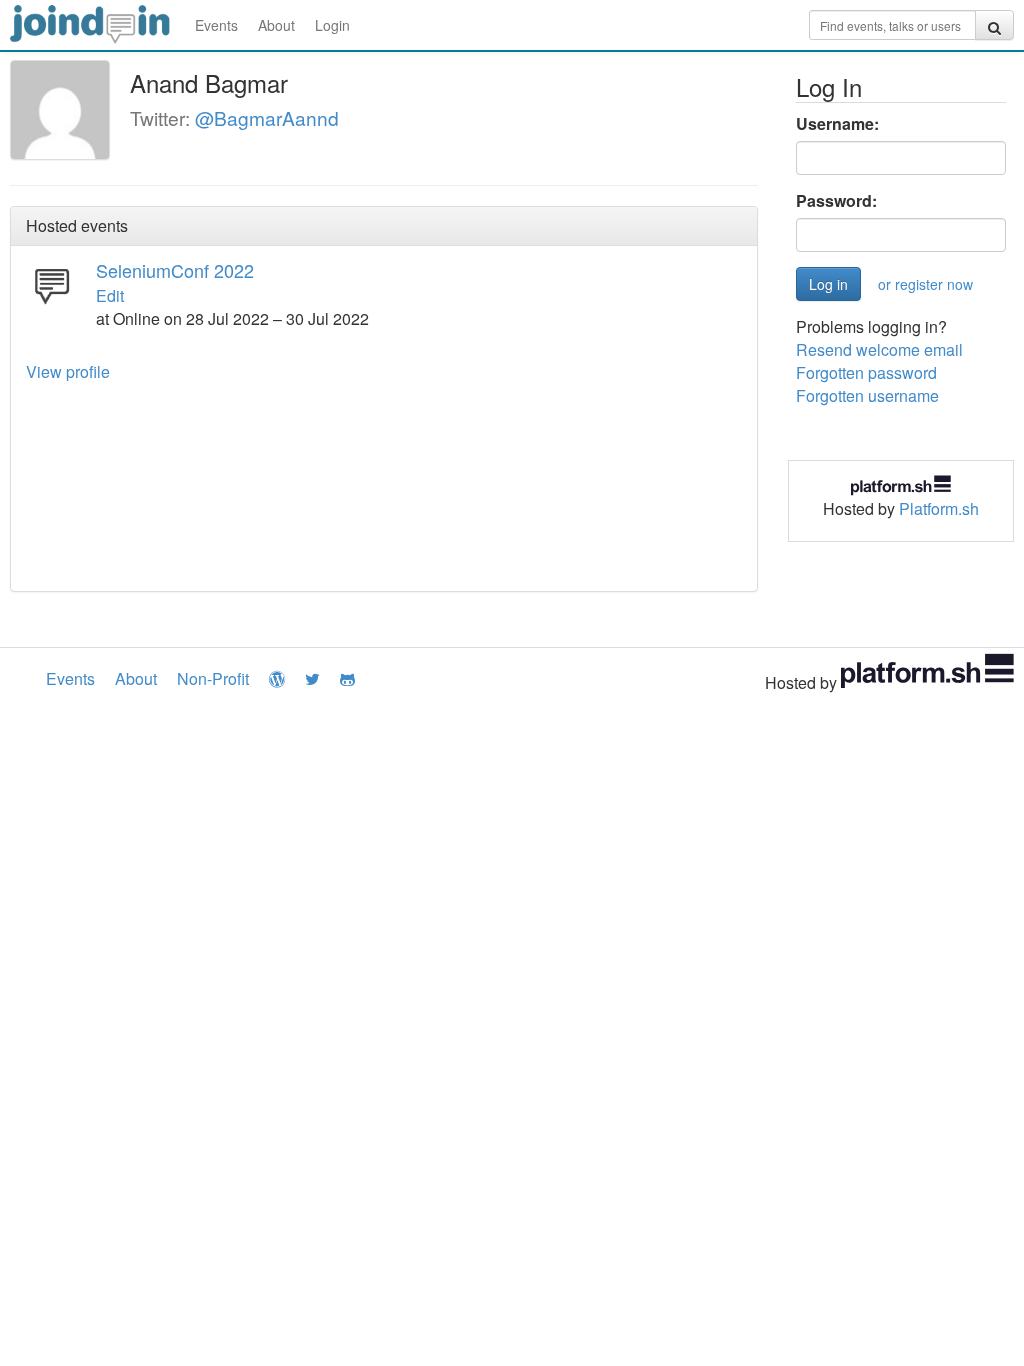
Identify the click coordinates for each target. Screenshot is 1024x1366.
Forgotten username (867, 395)
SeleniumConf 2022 (175, 270)
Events (216, 25)
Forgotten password (866, 372)
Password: (836, 201)
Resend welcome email (879, 349)
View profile (68, 371)
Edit (110, 295)
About (276, 25)
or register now (925, 284)
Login (332, 25)
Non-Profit (213, 678)
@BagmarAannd (267, 117)
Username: (837, 124)
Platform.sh (939, 508)
